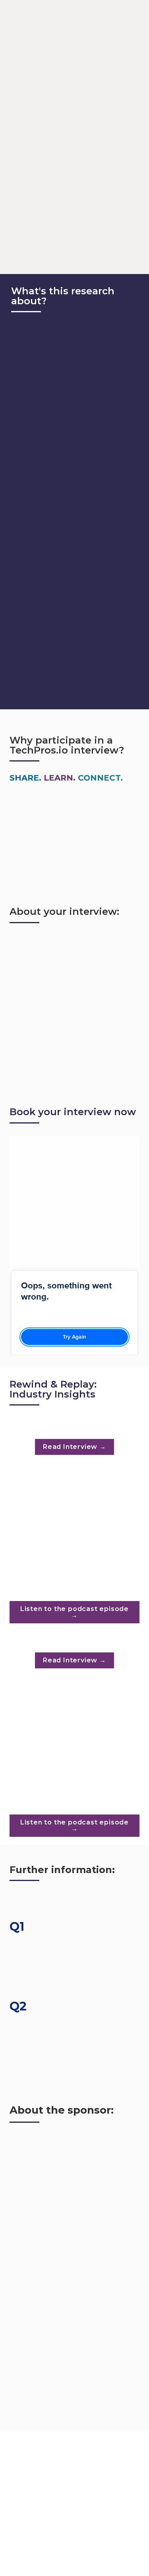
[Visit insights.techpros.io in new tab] (74, 1431)
